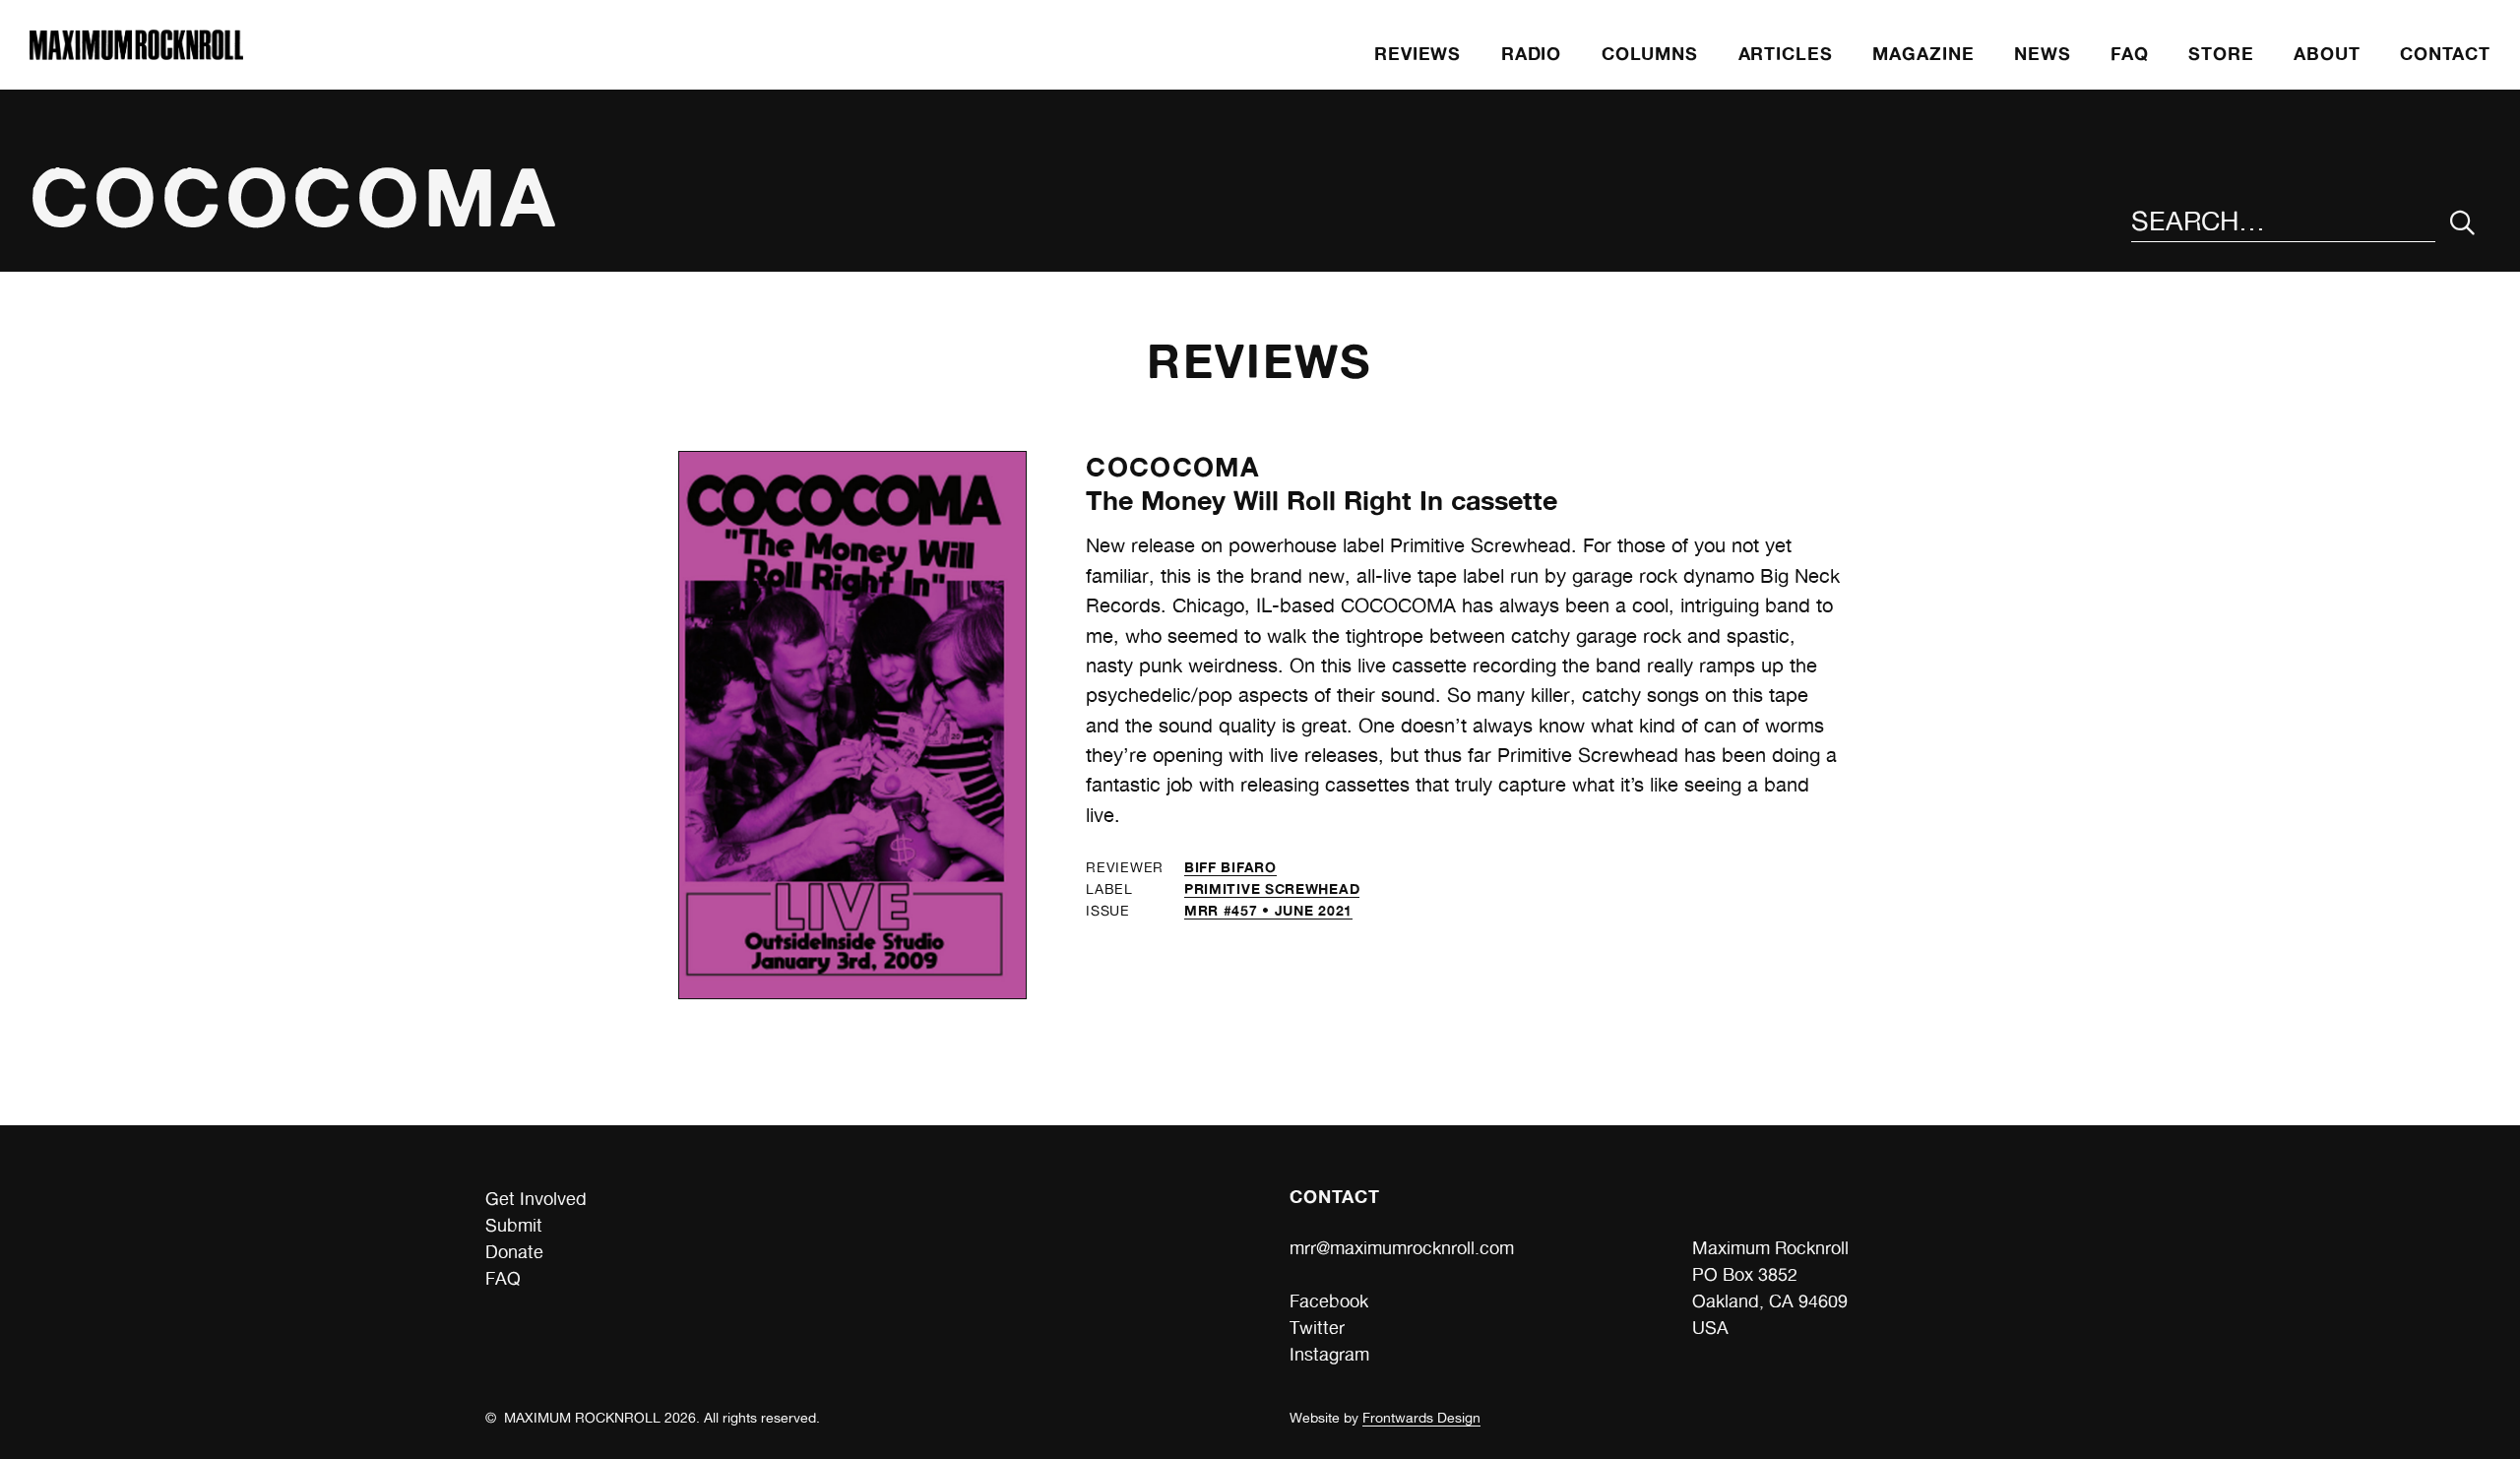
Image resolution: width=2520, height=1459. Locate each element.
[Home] (136, 54)
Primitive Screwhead (1272, 888)
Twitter (1317, 1328)
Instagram (1329, 1354)
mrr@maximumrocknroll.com (1402, 1248)
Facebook (1329, 1301)
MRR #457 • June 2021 (1268, 910)
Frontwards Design (1421, 1418)
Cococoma (1172, 467)
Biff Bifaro (1230, 867)
